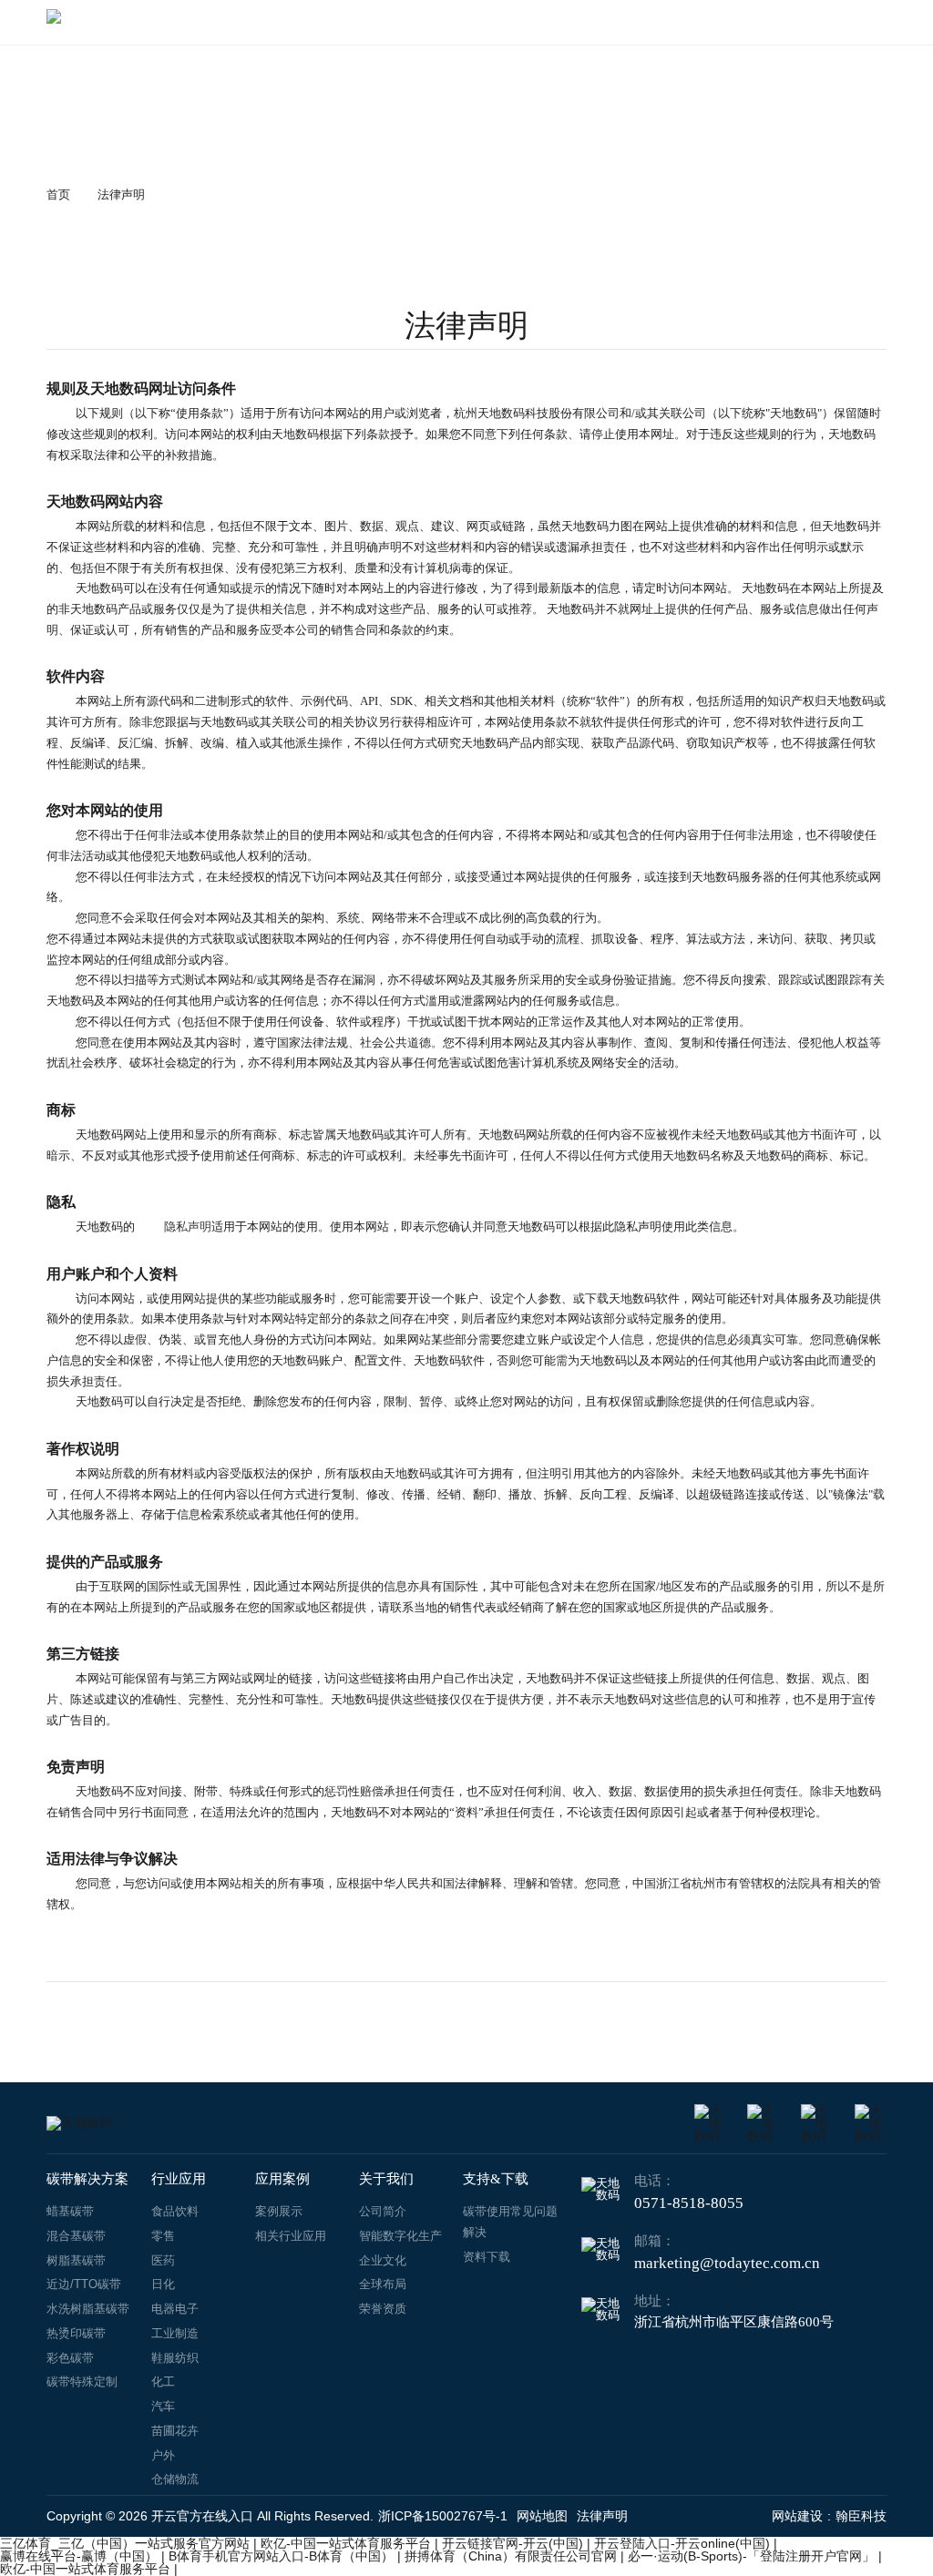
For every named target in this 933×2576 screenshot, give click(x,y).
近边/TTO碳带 (84, 2284)
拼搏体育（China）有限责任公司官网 (511, 2556)
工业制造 (175, 2333)
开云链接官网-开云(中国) (513, 2543)
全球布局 (383, 2284)
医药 (163, 2260)
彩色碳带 (70, 2358)
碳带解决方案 (87, 2179)
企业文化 (383, 2260)
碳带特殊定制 (82, 2382)
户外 (163, 2455)
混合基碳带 (76, 2236)
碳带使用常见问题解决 (510, 2222)
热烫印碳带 (76, 2333)
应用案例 (282, 2179)
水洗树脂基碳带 (88, 2309)
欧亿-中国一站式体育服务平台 (346, 2543)
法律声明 (121, 194)
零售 (163, 2236)
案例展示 (279, 2211)
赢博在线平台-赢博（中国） (79, 2556)
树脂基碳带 (76, 2260)
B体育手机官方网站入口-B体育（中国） (281, 2556)
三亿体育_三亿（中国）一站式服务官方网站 (125, 2543)
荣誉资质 (383, 2309)
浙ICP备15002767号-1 (443, 2516)
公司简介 (383, 2211)
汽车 (163, 2406)
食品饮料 (175, 2211)
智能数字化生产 (400, 2236)
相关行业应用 (291, 2236)
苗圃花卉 (175, 2431)
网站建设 (797, 2516)
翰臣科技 (861, 2516)
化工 (163, 2382)
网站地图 (542, 2516)
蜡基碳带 (70, 2211)
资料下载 (487, 2257)
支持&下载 (496, 2179)
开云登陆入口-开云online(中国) (682, 2543)
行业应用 (179, 2179)
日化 (163, 2284)
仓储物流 (175, 2479)
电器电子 (175, 2309)
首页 (58, 194)
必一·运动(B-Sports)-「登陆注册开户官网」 (751, 2556)
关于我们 (386, 2179)
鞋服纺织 (175, 2358)
